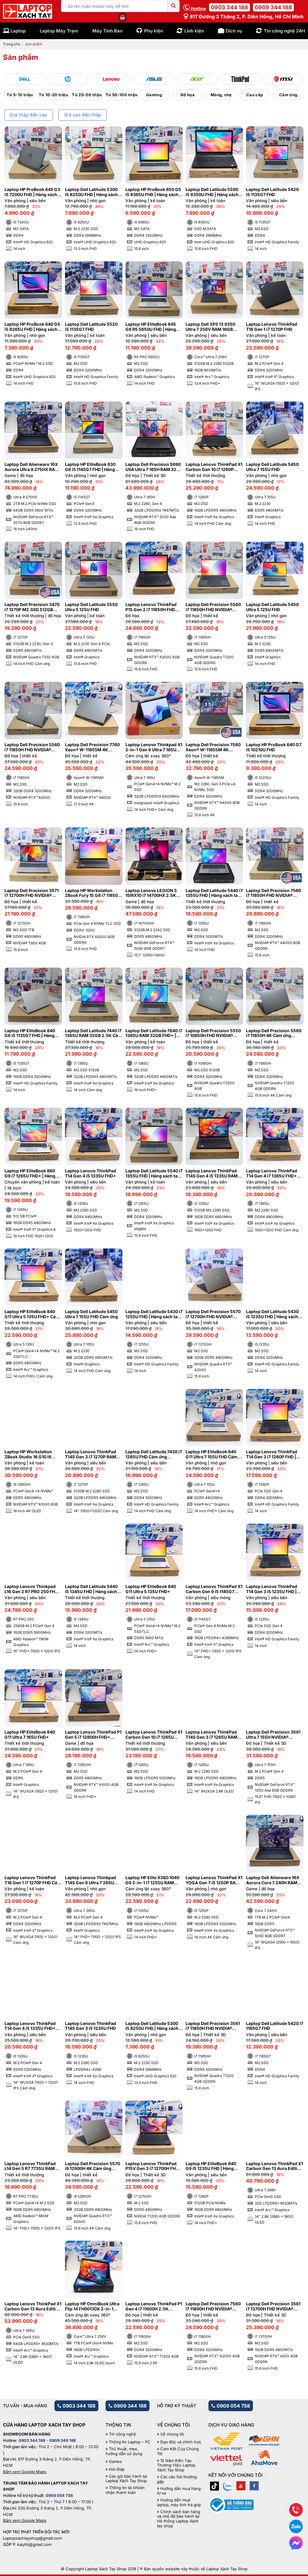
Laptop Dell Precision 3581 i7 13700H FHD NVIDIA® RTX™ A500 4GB (273, 2307)
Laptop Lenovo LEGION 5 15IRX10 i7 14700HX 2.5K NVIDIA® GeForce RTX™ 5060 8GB (151, 893)
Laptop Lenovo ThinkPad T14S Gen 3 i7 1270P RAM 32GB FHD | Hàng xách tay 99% (91, 1454)
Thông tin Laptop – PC (130, 2442)
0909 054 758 (233, 2406)
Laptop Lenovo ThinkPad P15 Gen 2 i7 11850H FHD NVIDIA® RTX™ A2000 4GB (152, 607)
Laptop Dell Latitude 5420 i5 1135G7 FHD (272, 192)
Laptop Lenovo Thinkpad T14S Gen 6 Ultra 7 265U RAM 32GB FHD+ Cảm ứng (92, 1880)
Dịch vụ (234, 31)
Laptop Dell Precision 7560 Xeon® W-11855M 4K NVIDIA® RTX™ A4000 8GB (213, 747)
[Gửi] (174, 6)
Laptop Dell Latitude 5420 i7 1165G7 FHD (275, 2026)
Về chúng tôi (172, 2434)
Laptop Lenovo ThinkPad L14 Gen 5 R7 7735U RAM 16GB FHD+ (30, 2166)
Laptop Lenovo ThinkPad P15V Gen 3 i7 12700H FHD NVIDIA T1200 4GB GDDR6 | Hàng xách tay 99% (153, 2166)
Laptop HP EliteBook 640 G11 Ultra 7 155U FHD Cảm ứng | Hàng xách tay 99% (211, 1454)
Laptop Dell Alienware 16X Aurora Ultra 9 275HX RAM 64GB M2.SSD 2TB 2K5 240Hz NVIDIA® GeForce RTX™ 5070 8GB (32, 467)
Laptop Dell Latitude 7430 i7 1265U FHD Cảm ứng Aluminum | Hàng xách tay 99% (154, 1454)
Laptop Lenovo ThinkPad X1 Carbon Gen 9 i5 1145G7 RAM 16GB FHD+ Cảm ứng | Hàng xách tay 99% (214, 1589)
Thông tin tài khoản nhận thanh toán (125, 2490)
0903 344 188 (229, 7)
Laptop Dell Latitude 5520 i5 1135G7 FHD (91, 327)
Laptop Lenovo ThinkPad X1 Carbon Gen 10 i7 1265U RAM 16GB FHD (154, 1735)
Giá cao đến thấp (83, 115)
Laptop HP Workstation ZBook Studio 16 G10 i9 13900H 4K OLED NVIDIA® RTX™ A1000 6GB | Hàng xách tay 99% (31, 1454)
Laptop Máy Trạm (59, 31)
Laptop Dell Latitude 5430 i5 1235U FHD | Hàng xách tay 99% (272, 1314)
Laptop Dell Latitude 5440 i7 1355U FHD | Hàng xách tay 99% (214, 893)
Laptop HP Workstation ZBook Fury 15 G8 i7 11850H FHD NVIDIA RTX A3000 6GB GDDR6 (93, 893)
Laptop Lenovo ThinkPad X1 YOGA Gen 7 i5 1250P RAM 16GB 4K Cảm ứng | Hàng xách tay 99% (214, 1880)
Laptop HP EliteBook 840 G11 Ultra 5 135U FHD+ (151, 1589)
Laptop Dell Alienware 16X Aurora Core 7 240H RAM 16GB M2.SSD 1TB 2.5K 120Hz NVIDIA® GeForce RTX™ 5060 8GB (273, 1880)
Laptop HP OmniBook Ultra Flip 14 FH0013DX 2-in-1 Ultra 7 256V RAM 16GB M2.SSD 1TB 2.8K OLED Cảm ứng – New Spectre (92, 2307)
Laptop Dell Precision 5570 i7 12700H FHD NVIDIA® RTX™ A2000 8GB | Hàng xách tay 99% (213, 1314)
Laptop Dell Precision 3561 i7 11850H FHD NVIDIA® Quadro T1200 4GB (213, 2026)
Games (115, 2462)
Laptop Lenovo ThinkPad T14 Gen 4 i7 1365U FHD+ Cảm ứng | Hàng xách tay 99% (272, 1174)
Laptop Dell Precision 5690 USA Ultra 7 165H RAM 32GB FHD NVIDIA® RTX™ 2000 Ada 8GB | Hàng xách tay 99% (154, 467)
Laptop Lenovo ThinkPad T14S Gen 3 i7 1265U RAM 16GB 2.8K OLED (211, 1735)
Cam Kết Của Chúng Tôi (178, 2451)
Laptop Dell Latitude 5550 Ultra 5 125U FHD (91, 607)
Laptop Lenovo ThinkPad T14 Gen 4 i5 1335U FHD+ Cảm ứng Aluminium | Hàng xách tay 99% (32, 2026)
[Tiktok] (214, 2486)
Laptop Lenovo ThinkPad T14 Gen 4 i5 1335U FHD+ (91, 1173)
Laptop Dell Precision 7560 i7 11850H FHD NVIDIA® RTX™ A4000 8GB (274, 893)
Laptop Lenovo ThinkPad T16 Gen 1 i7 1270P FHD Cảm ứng (33, 1880)
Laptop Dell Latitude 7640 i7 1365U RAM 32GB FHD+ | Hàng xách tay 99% (154, 1033)
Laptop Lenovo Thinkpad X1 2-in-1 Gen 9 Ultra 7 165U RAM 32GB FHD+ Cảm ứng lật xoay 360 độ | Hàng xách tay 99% (154, 747)
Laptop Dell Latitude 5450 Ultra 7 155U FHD (272, 467)
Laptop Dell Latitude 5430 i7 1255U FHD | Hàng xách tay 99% (154, 1314)
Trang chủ (12, 44)
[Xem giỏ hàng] (122, 17)
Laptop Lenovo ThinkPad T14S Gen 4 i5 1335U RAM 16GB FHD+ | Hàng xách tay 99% (213, 1174)
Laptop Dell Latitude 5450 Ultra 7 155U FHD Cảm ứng (91, 1314)
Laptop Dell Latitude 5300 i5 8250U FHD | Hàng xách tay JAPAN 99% (91, 192)
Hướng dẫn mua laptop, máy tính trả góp (179, 2502)
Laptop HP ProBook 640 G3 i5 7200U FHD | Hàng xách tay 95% (32, 192)
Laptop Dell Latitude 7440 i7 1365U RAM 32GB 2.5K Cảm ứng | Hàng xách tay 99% (93, 1033)
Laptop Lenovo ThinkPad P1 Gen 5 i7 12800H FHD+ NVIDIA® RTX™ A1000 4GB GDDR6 (93, 1735)
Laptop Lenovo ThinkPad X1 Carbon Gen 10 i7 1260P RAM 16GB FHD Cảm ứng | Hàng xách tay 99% (214, 467)
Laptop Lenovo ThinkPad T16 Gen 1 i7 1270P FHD (272, 327)
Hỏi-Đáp (117, 2469)
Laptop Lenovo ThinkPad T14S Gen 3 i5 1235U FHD (91, 2026)
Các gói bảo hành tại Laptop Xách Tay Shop (126, 2479)
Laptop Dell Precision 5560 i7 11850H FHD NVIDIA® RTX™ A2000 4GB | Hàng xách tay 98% (32, 747)
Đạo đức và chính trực (181, 2442)
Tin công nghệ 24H (284, 31)
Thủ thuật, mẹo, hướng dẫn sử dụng (124, 2451)
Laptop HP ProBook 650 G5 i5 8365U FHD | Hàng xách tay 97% (153, 192)
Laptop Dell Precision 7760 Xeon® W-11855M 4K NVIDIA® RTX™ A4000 (92, 747)
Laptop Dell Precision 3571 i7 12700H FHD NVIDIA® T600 (32, 893)
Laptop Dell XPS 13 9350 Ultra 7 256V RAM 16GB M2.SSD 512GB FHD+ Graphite (210, 327)
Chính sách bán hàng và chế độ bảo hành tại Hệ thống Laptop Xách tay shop (179, 2519)
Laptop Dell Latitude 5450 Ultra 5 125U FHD (272, 607)
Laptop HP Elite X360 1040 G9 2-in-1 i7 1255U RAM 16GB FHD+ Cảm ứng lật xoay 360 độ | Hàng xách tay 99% (152, 1880)
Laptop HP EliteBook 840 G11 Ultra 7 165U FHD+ (30, 1735)
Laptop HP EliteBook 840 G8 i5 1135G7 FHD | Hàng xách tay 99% (30, 1033)
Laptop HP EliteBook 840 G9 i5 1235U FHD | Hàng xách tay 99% (211, 2166)
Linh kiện (194, 31)
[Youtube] (241, 2486)
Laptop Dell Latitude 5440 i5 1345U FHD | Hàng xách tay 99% (91, 1589)
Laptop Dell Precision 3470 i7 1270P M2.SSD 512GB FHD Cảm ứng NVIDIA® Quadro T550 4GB (32, 607)
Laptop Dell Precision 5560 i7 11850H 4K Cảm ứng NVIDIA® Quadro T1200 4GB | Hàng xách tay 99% (274, 1033)
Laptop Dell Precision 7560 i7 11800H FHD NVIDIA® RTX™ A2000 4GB (213, 2307)
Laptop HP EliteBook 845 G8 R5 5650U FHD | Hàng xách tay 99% (151, 327)
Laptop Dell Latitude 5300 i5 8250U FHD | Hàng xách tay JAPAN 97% (152, 2026)
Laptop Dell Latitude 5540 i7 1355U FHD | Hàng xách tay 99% (154, 1174)
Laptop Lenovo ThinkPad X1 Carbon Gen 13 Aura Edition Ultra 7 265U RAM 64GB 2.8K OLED (33, 2307)
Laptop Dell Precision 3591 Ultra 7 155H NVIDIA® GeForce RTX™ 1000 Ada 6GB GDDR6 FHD (273, 1735)
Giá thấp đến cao (29, 115)
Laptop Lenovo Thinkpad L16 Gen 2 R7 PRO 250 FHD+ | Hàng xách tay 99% (33, 1589)
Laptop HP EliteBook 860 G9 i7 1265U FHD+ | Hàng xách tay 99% (30, 1174)
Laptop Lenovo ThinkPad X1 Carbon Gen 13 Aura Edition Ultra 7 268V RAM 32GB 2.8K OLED (274, 2166)
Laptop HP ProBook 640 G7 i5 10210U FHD (274, 747)
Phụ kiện (154, 31)
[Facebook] (254, 2486)
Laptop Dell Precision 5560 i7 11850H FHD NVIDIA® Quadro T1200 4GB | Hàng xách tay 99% (213, 607)
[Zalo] (228, 2486)
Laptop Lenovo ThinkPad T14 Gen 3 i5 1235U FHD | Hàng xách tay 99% (272, 1589)
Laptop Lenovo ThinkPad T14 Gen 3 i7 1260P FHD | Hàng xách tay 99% (272, 1454)
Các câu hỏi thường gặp (177, 2479)
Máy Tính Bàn (107, 31)
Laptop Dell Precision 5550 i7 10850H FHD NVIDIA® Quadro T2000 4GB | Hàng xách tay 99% (213, 1033)
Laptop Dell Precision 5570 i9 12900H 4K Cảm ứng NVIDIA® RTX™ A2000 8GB (92, 2166)
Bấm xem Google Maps (25, 2472)
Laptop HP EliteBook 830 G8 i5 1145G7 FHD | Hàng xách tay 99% (90, 467)
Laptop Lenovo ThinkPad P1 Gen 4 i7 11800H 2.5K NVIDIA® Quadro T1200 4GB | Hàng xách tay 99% (154, 2307)
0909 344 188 (273, 7)
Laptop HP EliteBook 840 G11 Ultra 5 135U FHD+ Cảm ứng (32, 1314)
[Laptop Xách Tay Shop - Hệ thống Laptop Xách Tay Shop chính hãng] (28, 11)
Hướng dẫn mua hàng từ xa (179, 2491)
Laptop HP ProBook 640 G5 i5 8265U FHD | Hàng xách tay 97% (32, 327)
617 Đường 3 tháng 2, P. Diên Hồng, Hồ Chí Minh (246, 17)
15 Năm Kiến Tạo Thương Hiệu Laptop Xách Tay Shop (176, 2465)
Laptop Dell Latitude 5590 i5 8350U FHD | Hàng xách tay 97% (212, 192)
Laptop (18, 31)
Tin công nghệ (122, 2434)
